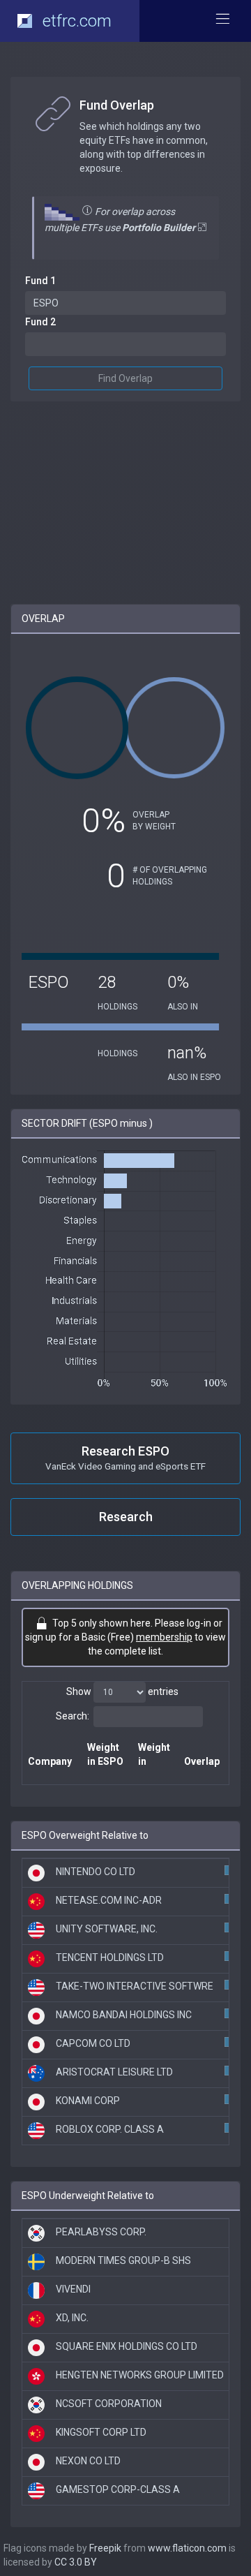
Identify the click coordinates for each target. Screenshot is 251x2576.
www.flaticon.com (187, 2548)
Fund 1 (40, 281)
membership (164, 1637)
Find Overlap (125, 378)
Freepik (105, 2548)
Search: (73, 1716)
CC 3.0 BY (76, 2562)
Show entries (122, 1692)
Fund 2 (40, 322)
